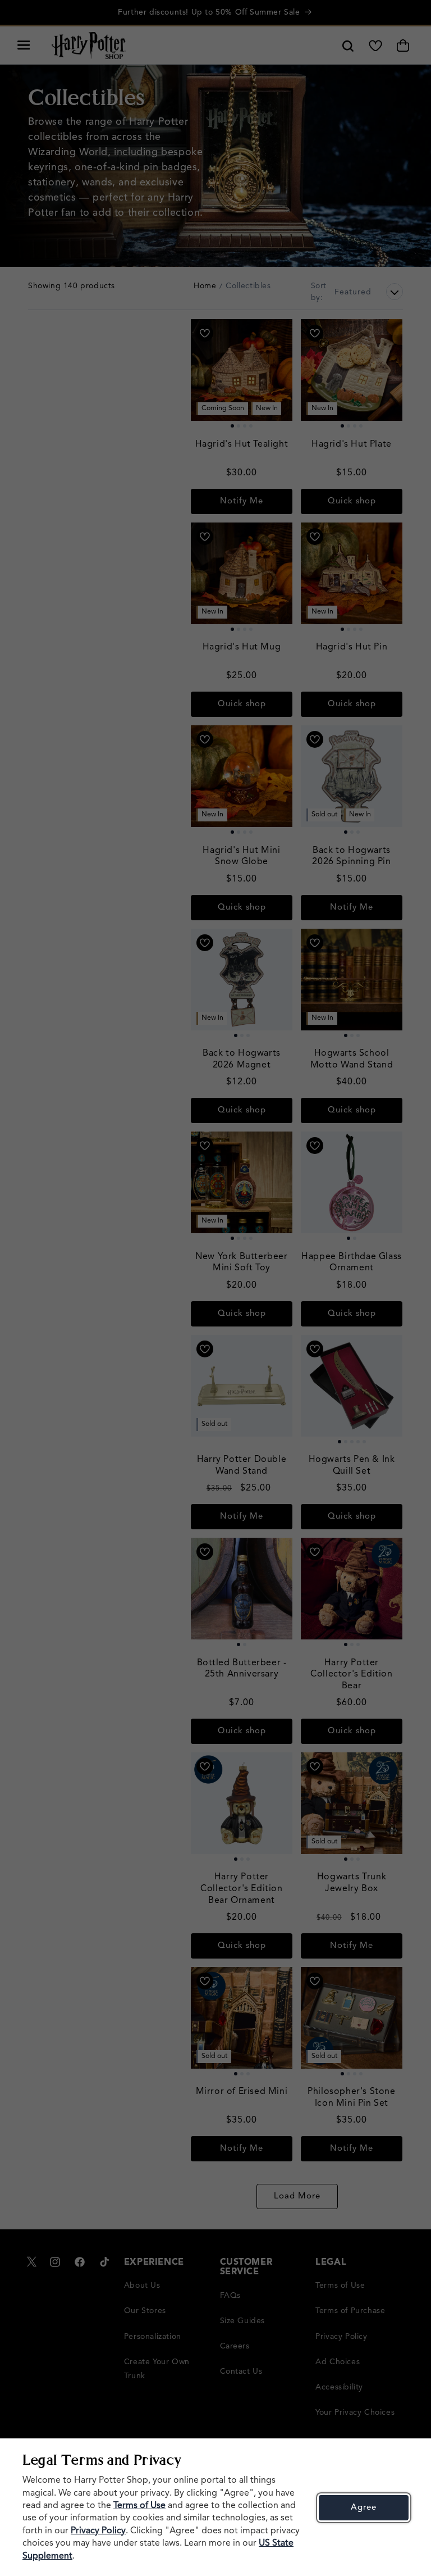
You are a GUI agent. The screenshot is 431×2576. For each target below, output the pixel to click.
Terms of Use (139, 2506)
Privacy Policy (98, 2531)
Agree (364, 2508)
